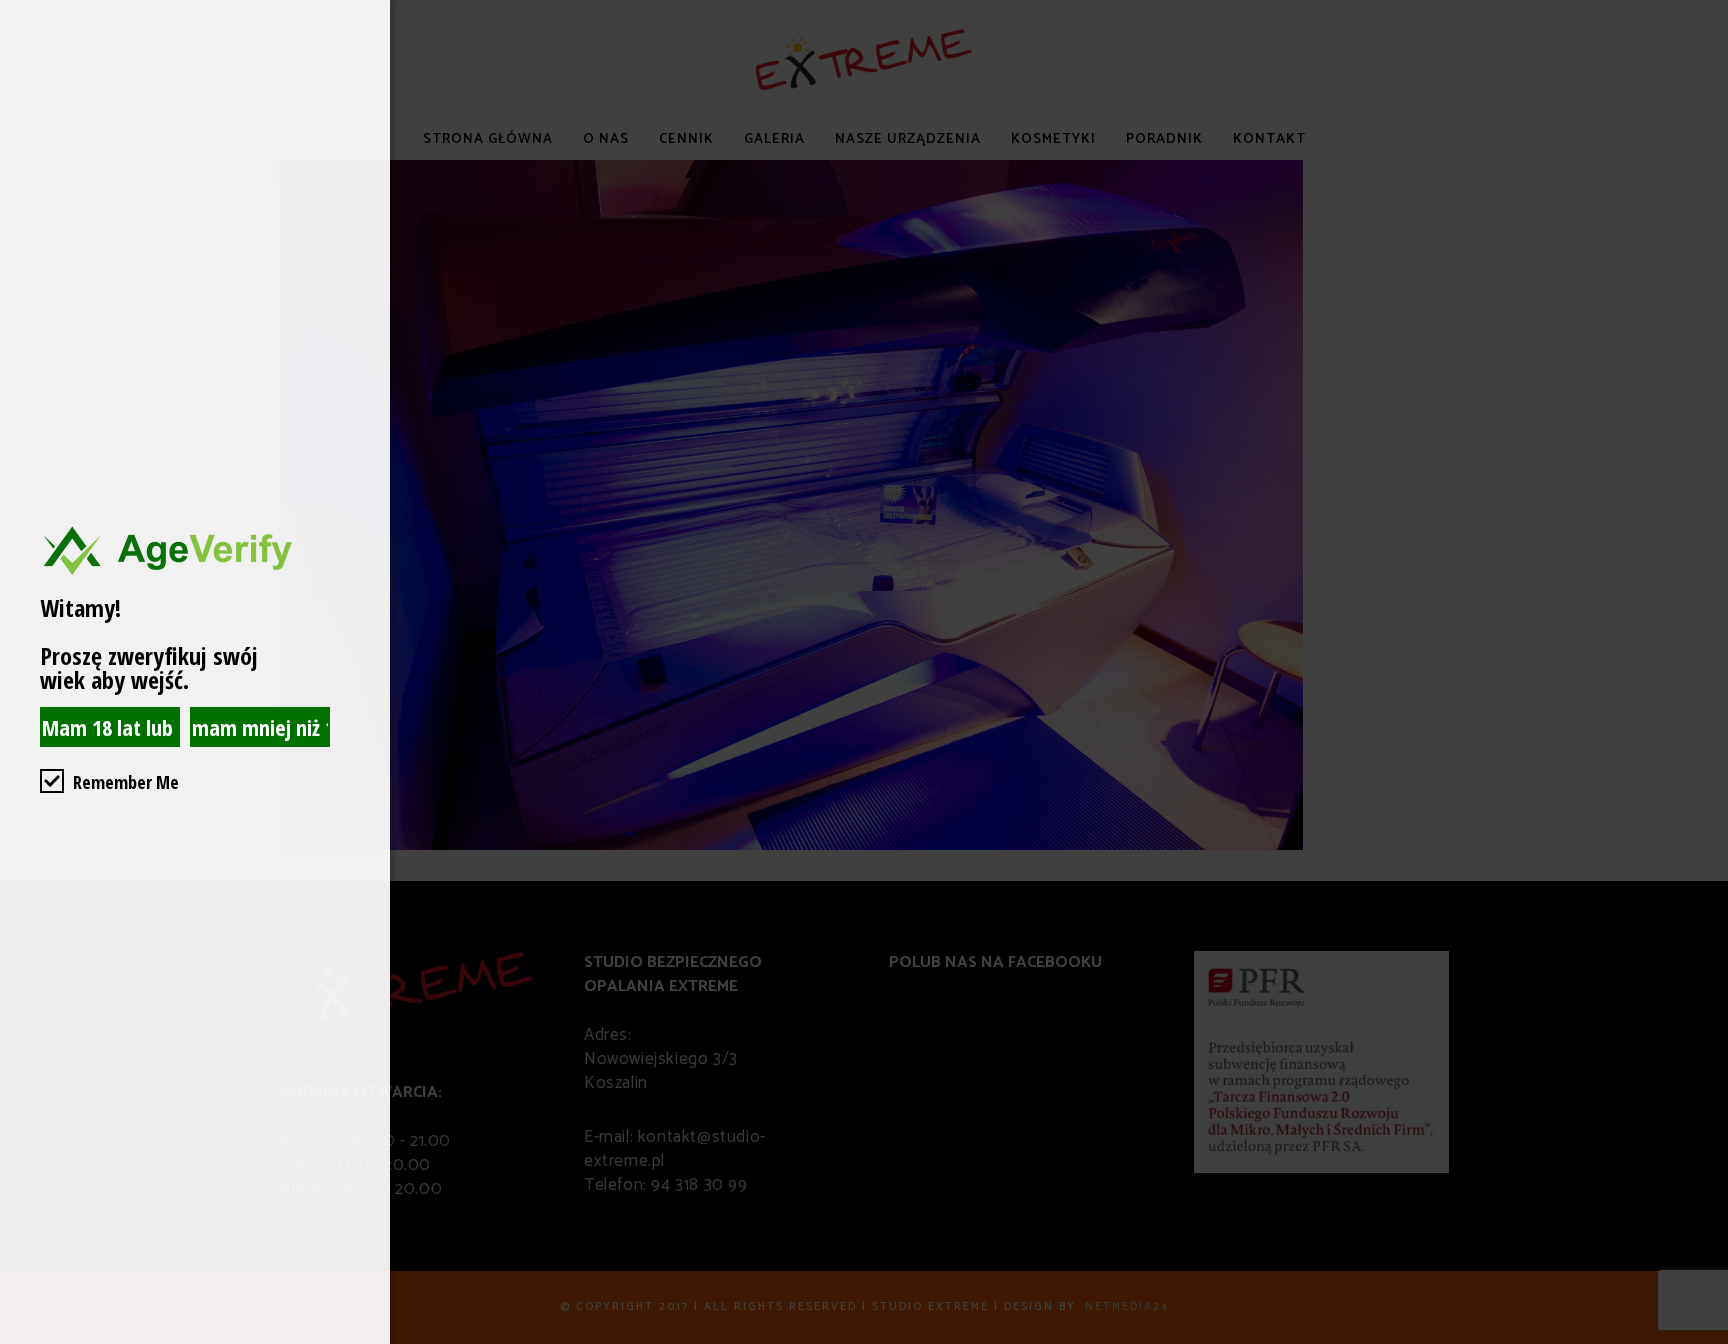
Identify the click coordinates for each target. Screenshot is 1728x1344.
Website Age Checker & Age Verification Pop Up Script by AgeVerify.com (1703, 1339)
